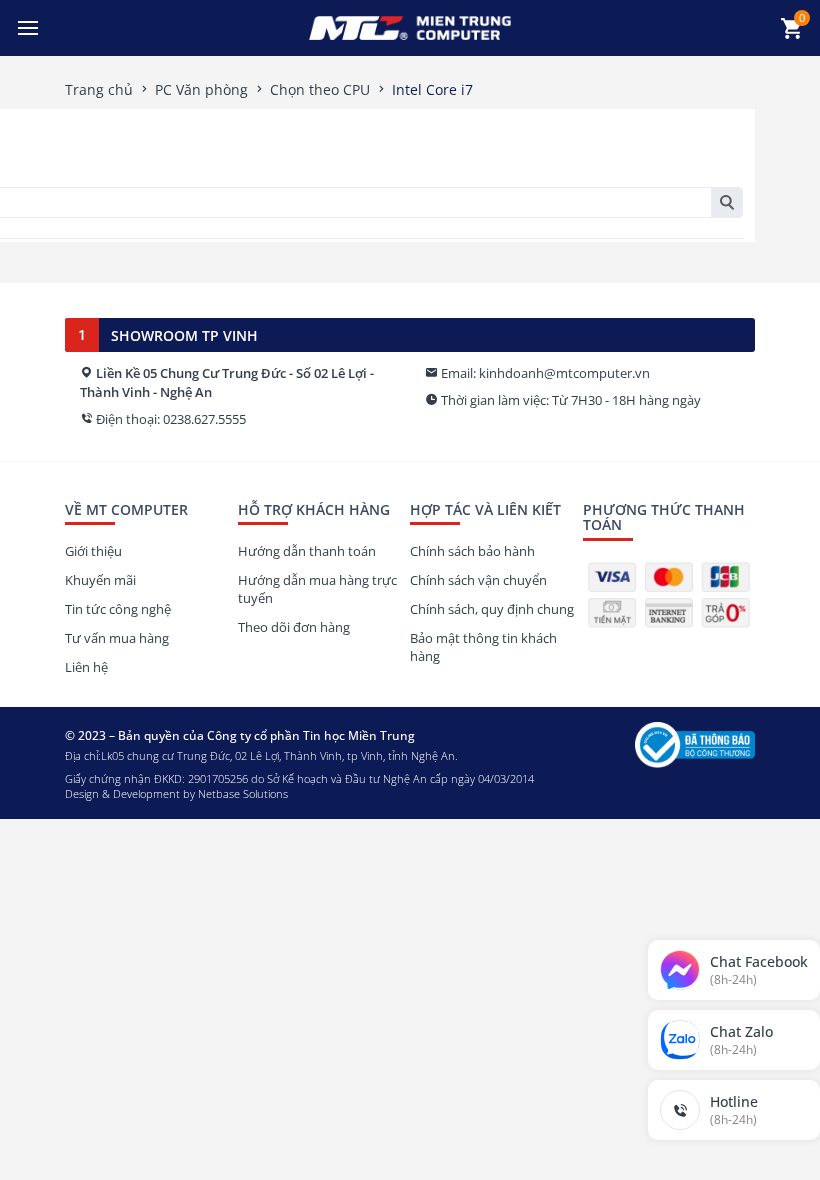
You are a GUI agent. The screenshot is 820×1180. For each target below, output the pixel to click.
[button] (28, 28)
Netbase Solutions (243, 793)
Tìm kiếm (726, 202)
